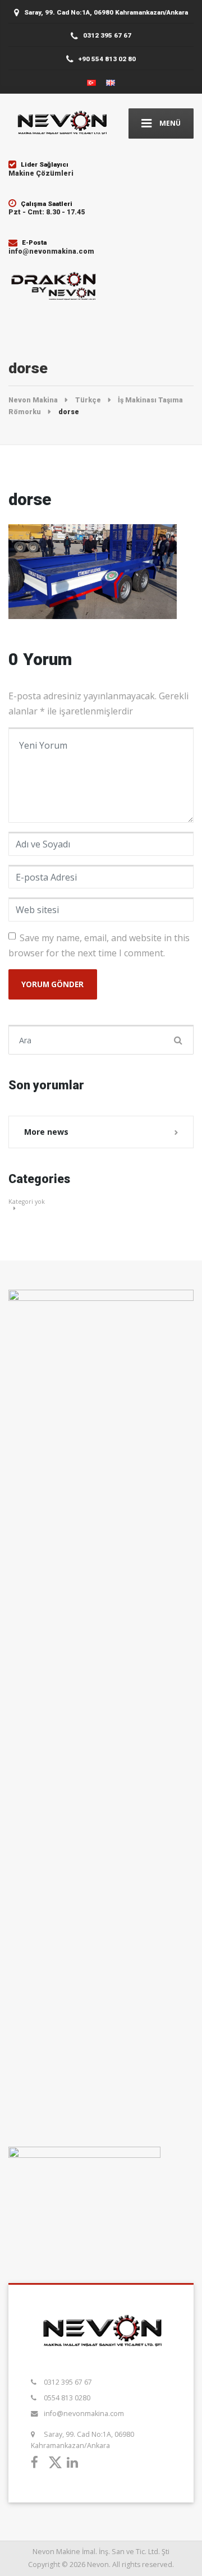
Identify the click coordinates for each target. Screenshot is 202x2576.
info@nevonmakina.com (84, 2414)
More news (46, 1132)
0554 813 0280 (67, 2398)
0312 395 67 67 (68, 2382)
